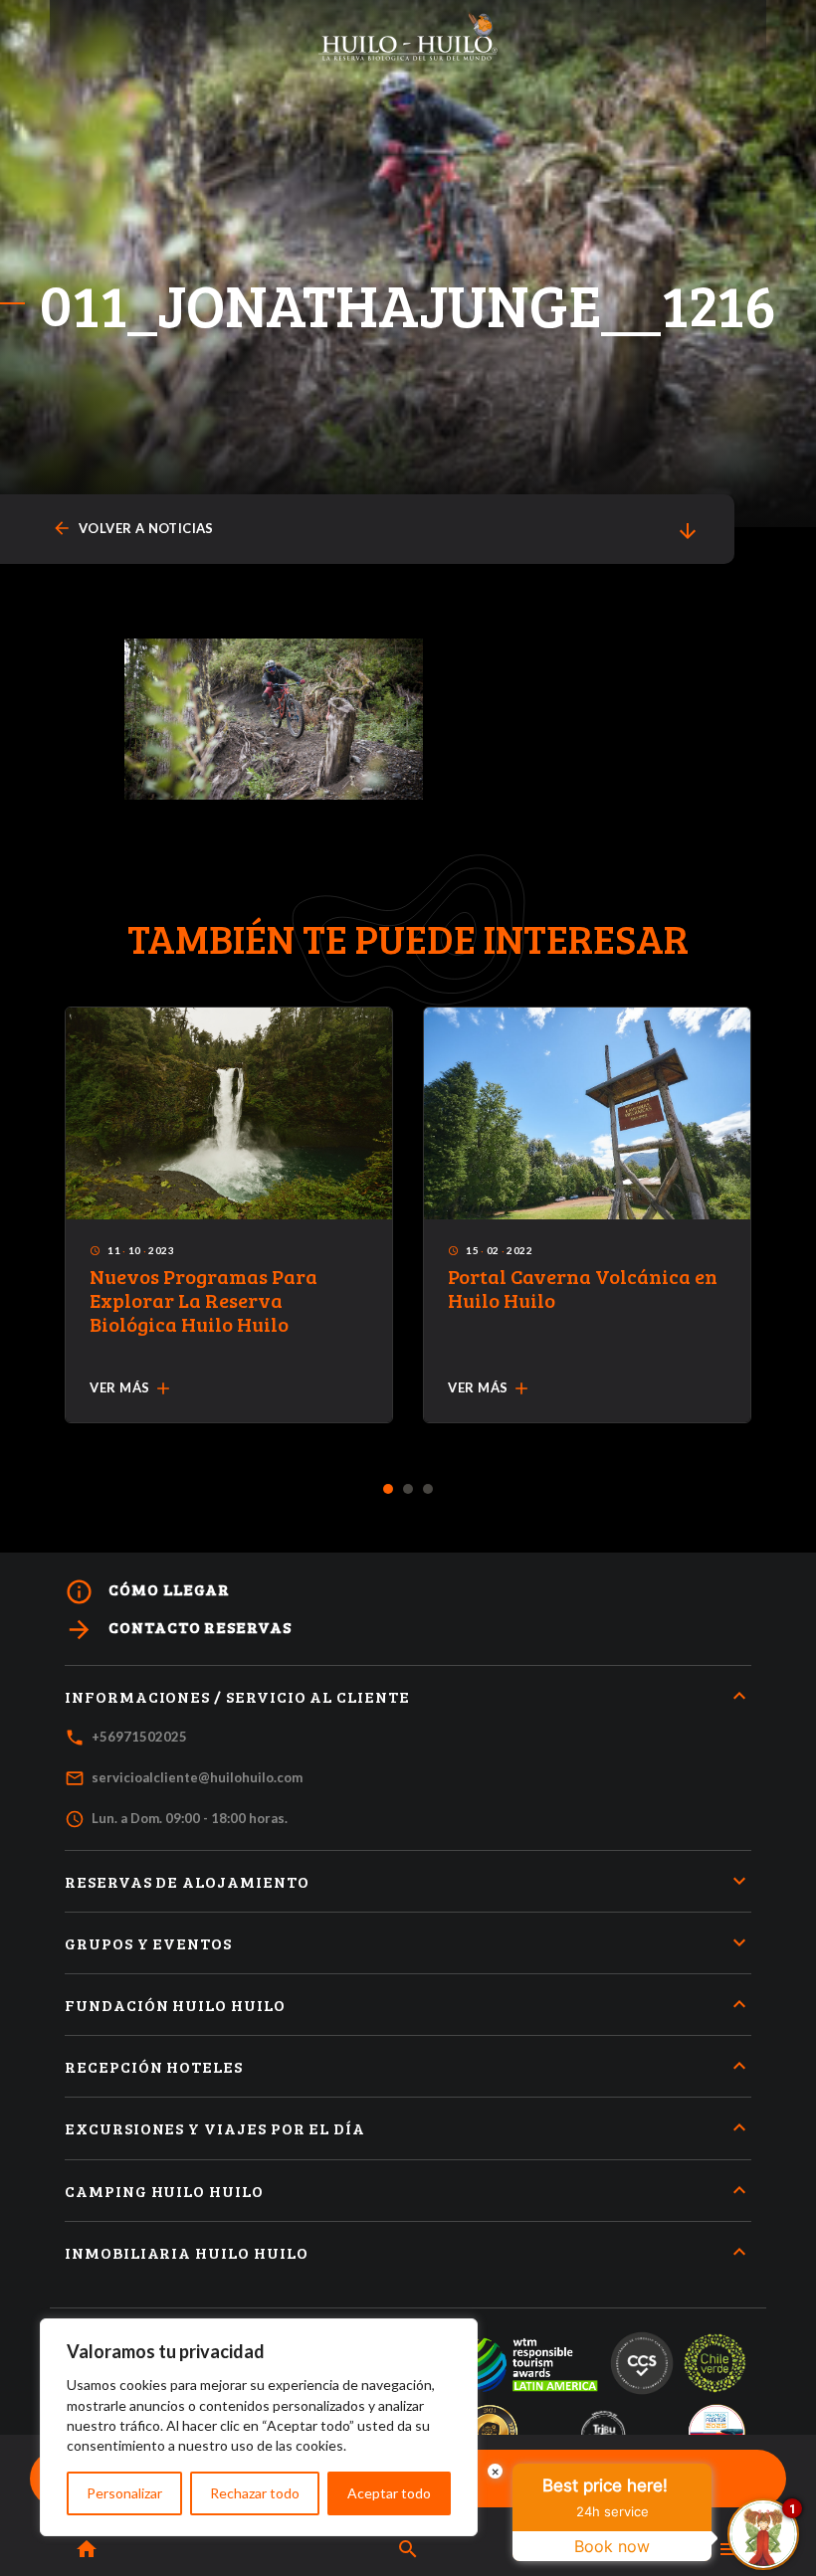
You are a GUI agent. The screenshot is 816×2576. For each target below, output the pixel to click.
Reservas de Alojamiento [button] (187, 1881)
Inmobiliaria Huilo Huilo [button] (187, 2252)
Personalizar (124, 2493)
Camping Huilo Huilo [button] (164, 2191)
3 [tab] (428, 1490)
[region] (259, 2427)
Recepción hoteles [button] (154, 2066)
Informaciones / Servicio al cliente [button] (237, 1696)
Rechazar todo (255, 2493)
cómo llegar (147, 1592)
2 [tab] (408, 1490)
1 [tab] (389, 1490)
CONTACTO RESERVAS (178, 1630)
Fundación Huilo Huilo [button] (175, 2005)
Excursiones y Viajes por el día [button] (215, 2128)
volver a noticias (133, 529)
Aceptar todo (389, 2493)
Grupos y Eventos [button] (148, 1943)
